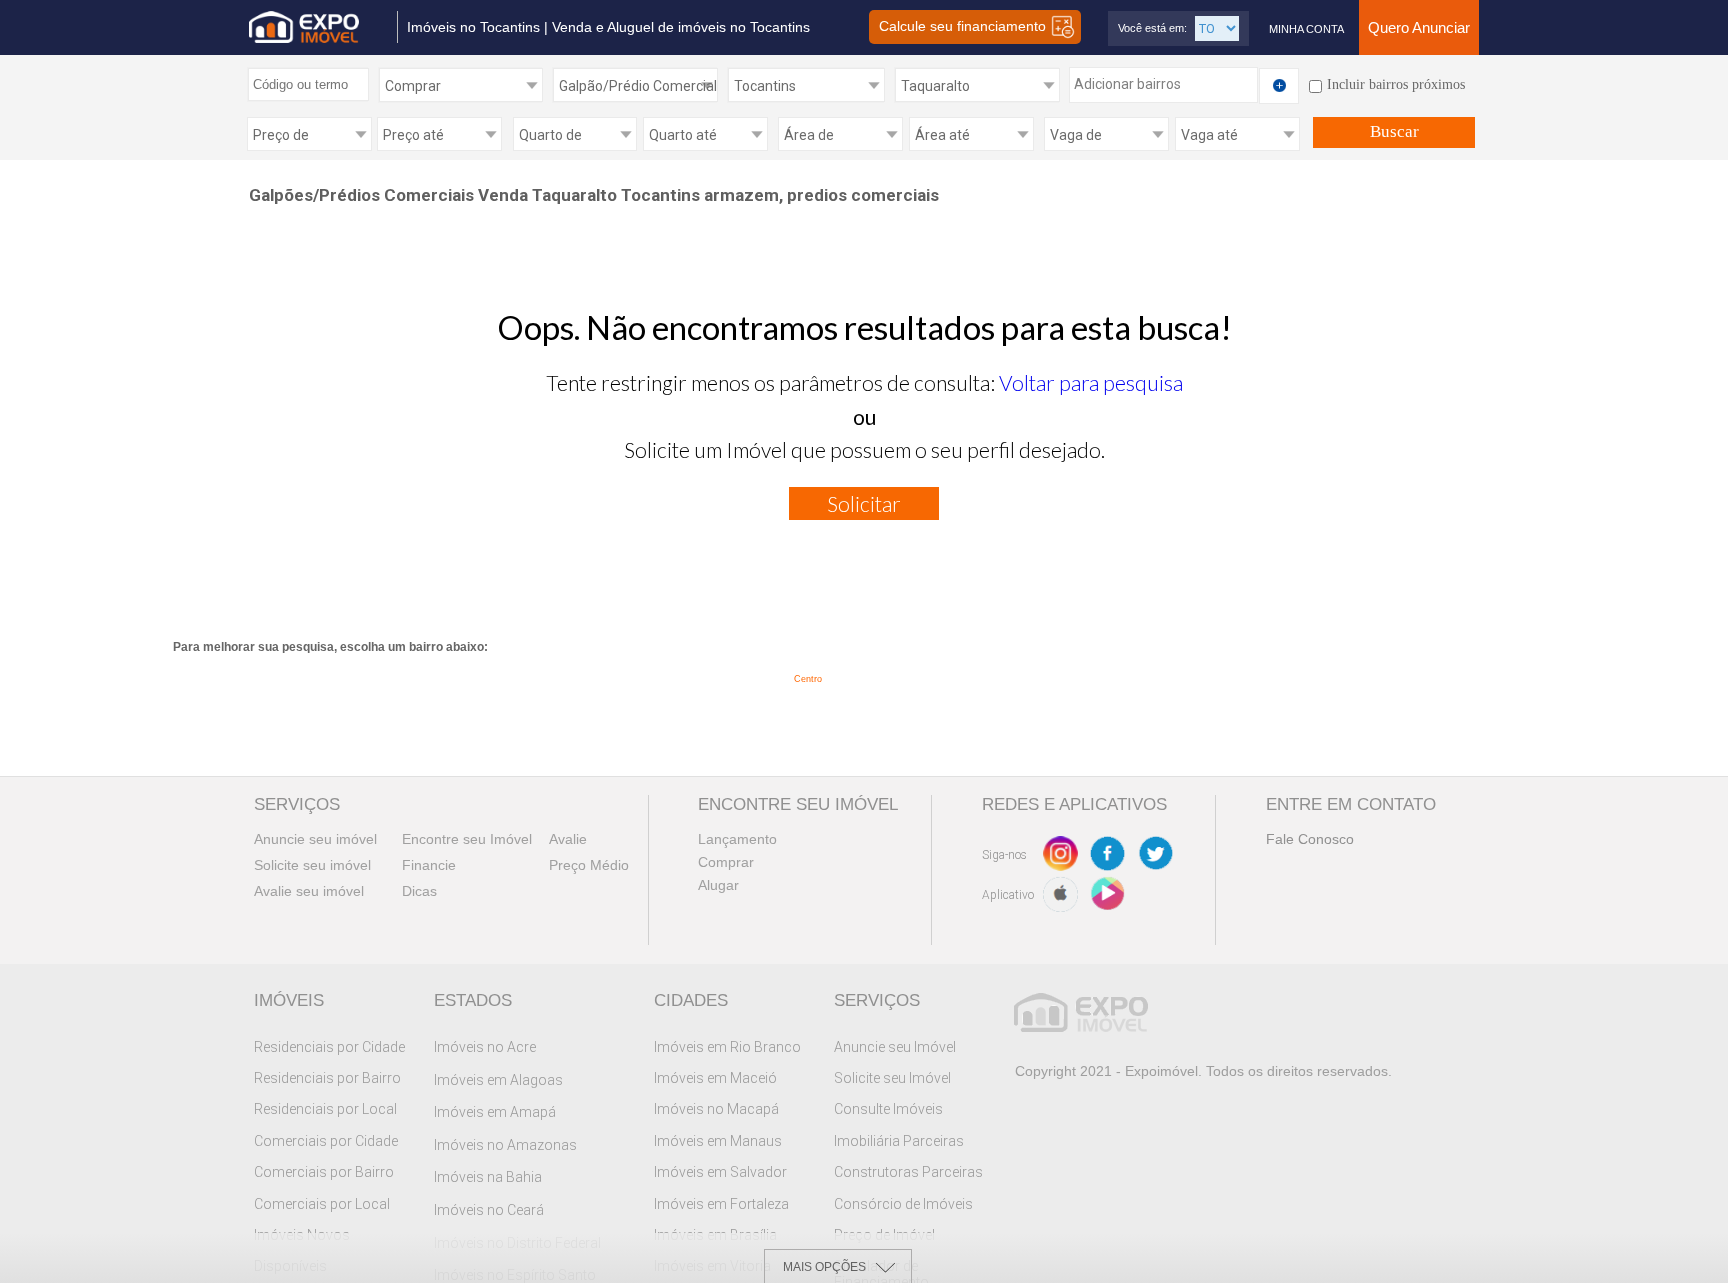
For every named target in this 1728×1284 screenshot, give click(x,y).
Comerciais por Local (322, 1204)
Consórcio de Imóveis (903, 1204)
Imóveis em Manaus (718, 1141)
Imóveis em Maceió (715, 1078)
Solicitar (864, 503)
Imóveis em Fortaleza (721, 1204)
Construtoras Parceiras (908, 1172)
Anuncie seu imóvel (315, 839)
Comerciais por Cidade (326, 1141)
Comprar (726, 862)
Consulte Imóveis (888, 1109)
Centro (808, 679)
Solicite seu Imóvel (892, 1078)
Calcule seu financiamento (964, 26)
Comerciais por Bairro (324, 1172)
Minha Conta (1306, 29)
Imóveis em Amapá (495, 1112)
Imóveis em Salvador (720, 1172)
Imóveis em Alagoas (498, 1080)
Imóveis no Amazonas (505, 1145)
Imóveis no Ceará (489, 1210)
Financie (429, 865)
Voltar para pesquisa (1091, 382)
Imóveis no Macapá (716, 1109)
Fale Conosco (1310, 839)
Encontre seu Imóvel (467, 839)
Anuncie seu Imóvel (895, 1047)
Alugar (718, 885)
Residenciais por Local (325, 1109)
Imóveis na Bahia (488, 1177)
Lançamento (737, 839)
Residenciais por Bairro (327, 1078)
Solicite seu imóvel (312, 865)
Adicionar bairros (1127, 84)
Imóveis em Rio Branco (727, 1047)
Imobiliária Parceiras (899, 1141)
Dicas (419, 891)
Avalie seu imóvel (309, 891)
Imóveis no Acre (485, 1047)
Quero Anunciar (1419, 27)
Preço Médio (589, 865)
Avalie (568, 839)
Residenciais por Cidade (329, 1047)
